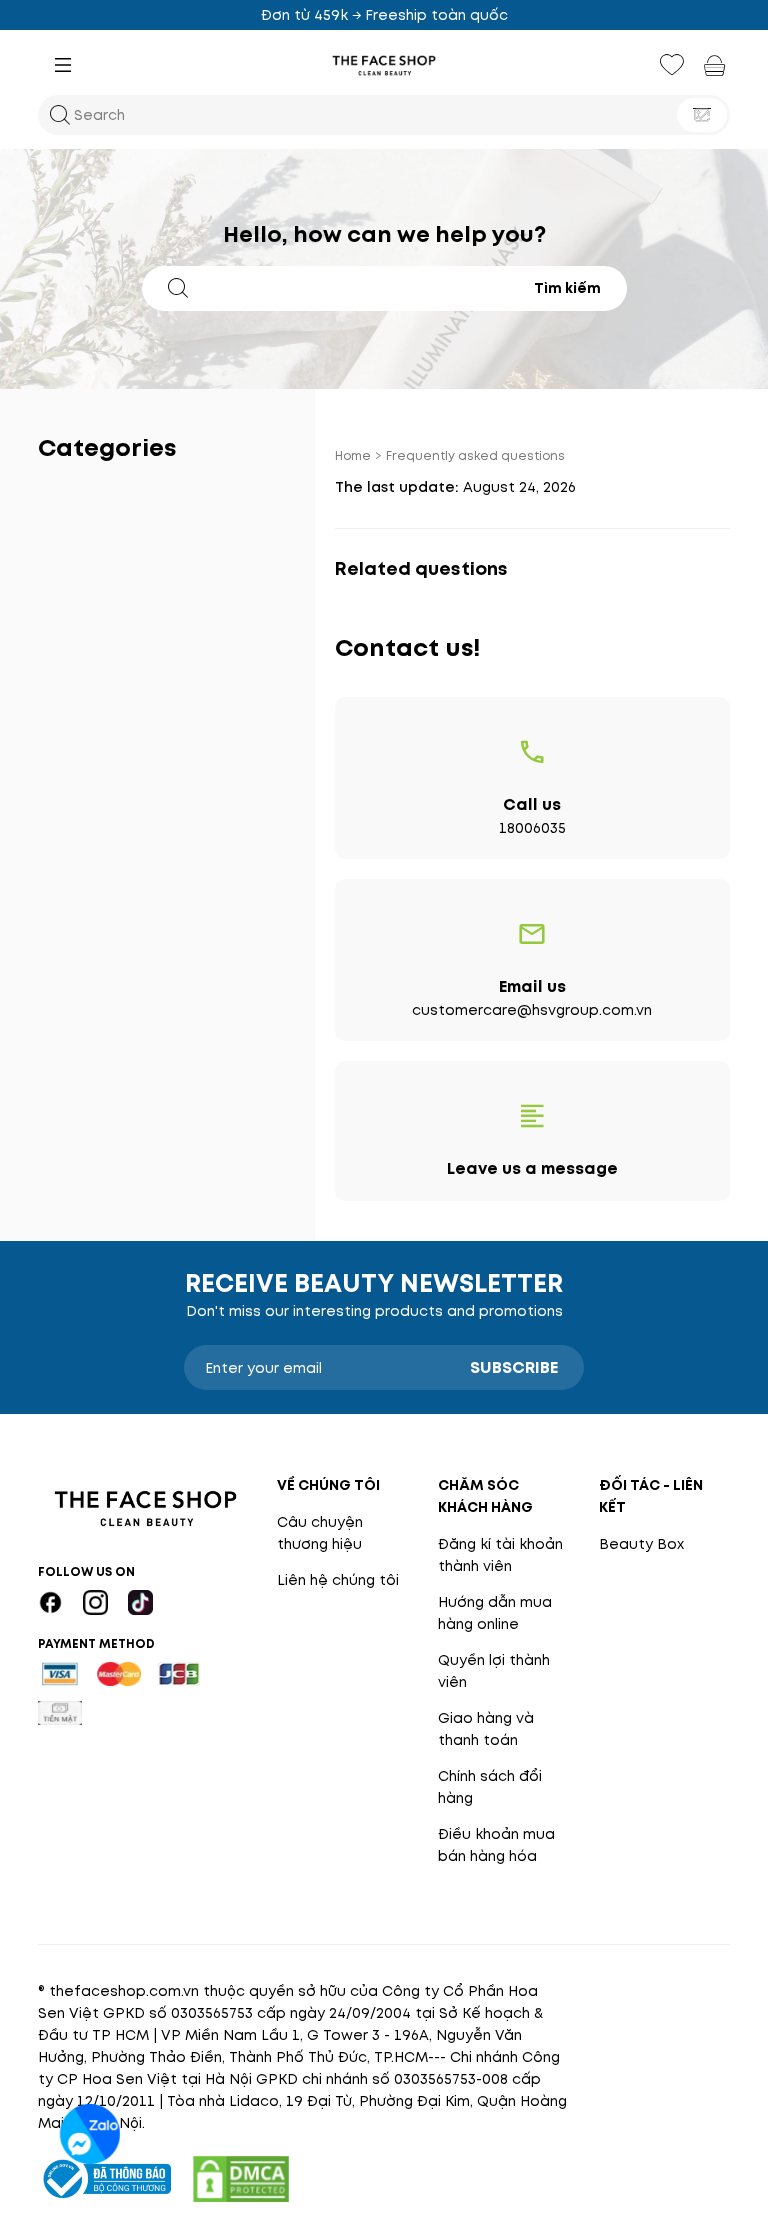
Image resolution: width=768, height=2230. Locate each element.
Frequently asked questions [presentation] (475, 455)
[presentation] (384, 65)
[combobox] (367, 288)
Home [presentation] (353, 455)
